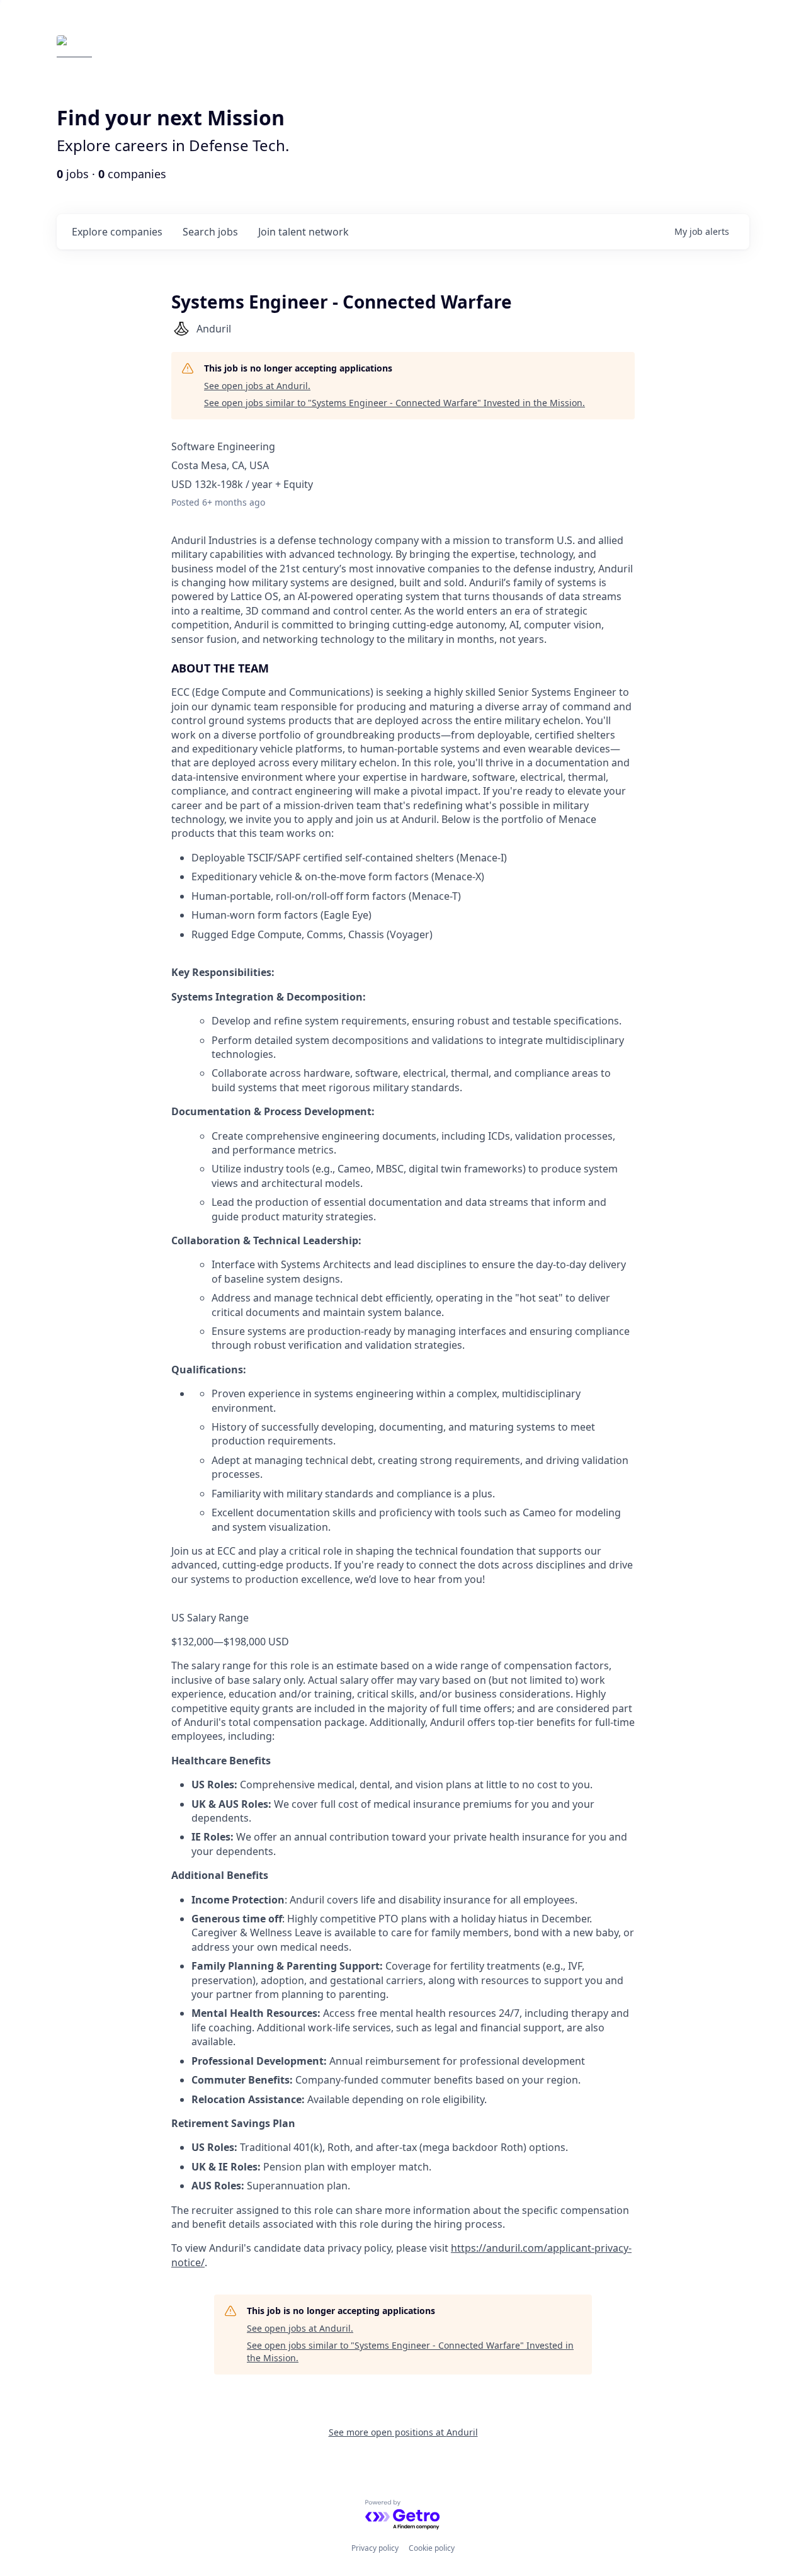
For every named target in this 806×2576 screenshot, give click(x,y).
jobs (210, 232)
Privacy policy (375, 2548)
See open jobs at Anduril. (257, 386)
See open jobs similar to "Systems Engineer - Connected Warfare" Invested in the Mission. (394, 403)
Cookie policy (432, 2548)
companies (117, 232)
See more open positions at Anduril (403, 2432)
